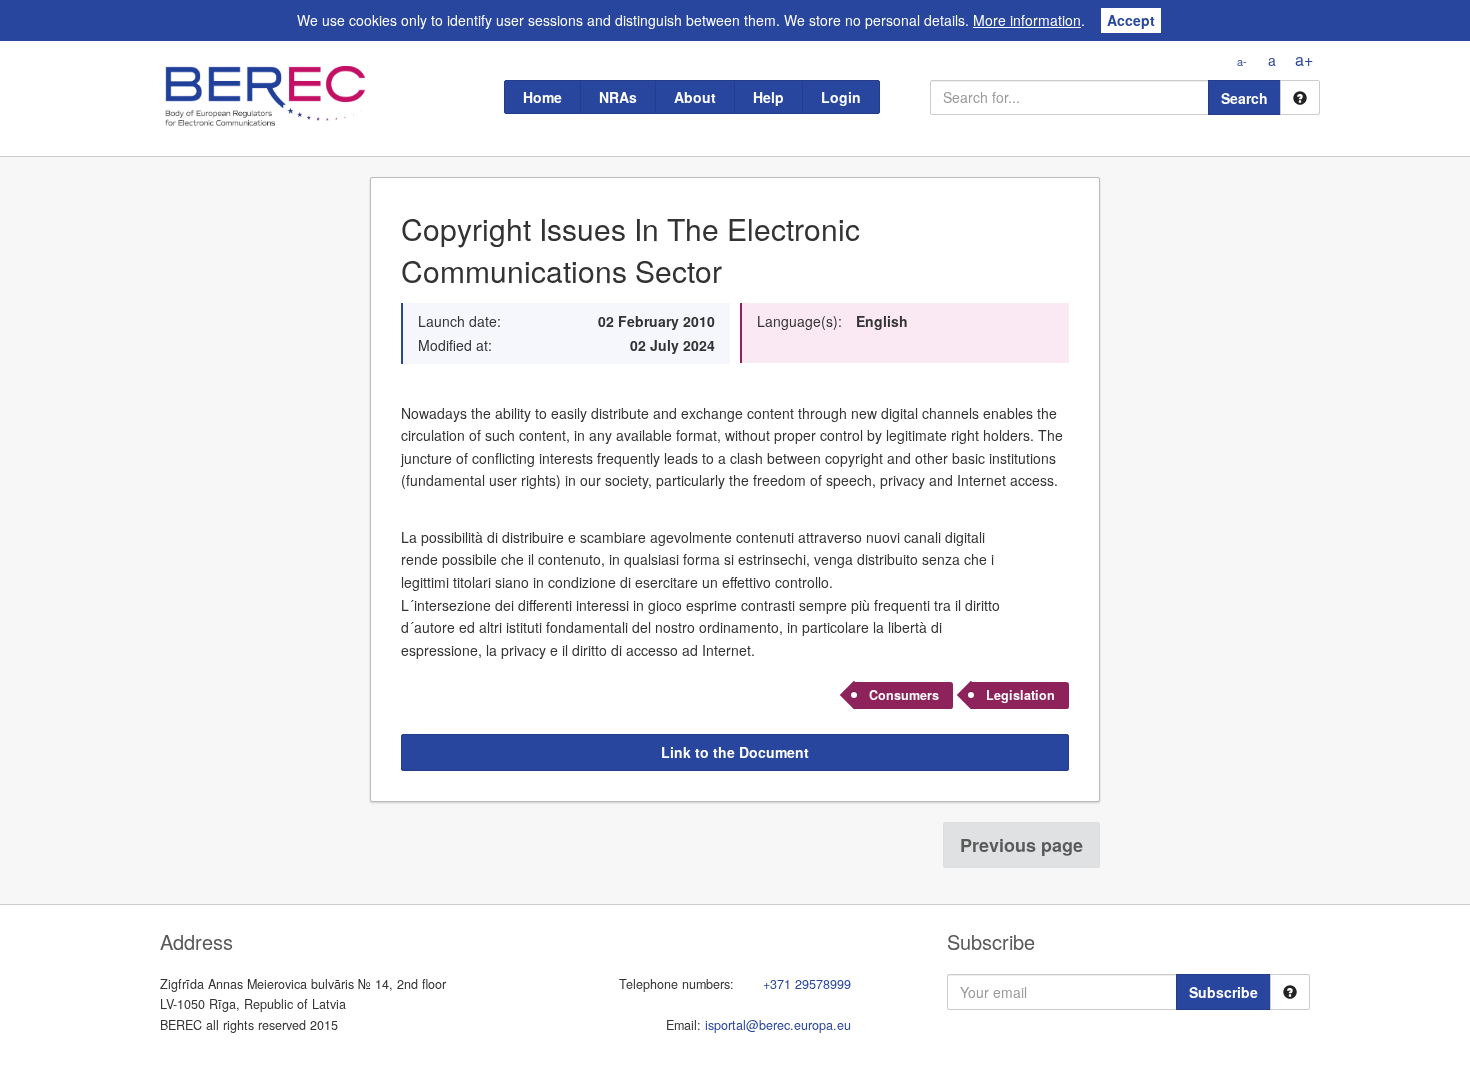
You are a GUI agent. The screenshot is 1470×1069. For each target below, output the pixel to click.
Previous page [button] (1021, 845)
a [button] (1272, 60)
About (695, 97)
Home (542, 97)
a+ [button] (1304, 59)
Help (768, 97)
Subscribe (1223, 992)
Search (1244, 98)
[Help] (1300, 97)
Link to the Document (735, 752)
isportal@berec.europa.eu (778, 1025)
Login (841, 97)
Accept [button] (1131, 20)
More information (1027, 20)
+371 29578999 (807, 984)
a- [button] (1242, 61)
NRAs (618, 97)
